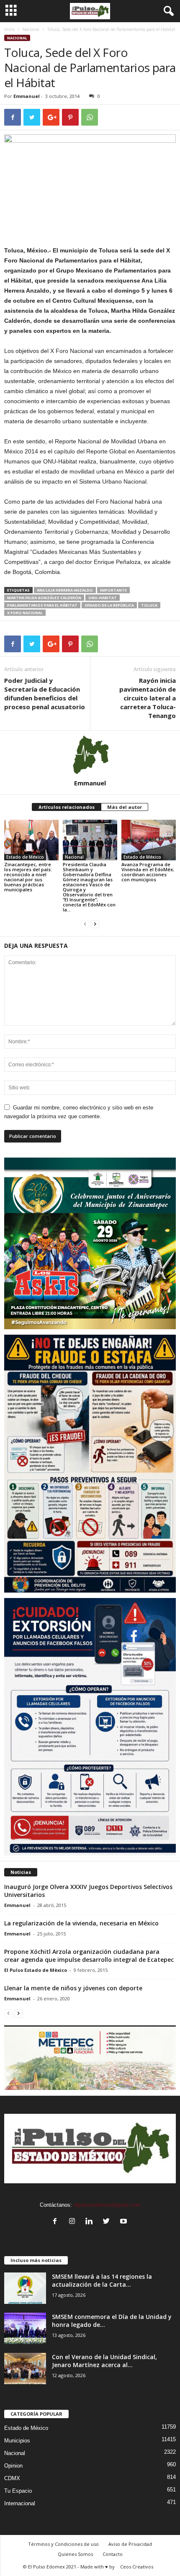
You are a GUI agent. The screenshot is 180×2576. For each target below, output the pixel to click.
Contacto (113, 2554)
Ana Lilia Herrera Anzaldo (65, 590)
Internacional (20, 2503)
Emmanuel (27, 96)
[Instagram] (74, 2222)
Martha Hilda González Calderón (44, 598)
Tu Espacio (18, 2491)
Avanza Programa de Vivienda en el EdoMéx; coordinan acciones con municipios (148, 872)
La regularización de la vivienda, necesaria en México (81, 1923)
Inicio (9, 29)
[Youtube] (125, 2222)
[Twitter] (108, 2222)
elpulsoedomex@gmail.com (107, 2205)
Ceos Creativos (137, 2567)
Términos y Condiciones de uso (63, 2544)
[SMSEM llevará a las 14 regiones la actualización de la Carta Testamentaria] (25, 2288)
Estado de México (25, 857)
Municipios (17, 2441)
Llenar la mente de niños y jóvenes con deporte (73, 1988)
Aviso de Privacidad (130, 2544)
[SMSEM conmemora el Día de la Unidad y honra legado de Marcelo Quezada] (25, 2328)
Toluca (149, 605)
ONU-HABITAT (103, 598)
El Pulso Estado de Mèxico (36, 1970)
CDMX (12, 2478)
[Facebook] (57, 2222)
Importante (113, 590)
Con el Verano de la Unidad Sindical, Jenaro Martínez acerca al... (104, 2361)
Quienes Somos (75, 2554)
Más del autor (125, 807)
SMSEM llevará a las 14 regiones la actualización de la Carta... (102, 2280)
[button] (167, 11)
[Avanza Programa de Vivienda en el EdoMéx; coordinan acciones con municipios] (149, 840)
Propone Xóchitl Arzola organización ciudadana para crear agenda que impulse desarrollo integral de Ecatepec (89, 1956)
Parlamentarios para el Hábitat (42, 605)
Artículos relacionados (67, 807)
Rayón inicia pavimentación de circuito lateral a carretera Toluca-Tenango (148, 698)
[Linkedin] (91, 2222)
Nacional (31, 29)
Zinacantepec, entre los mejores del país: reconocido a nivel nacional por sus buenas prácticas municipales (28, 877)
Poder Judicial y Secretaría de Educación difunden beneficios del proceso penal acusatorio (45, 694)
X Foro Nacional (25, 613)
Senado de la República (109, 605)
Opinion (13, 2466)
